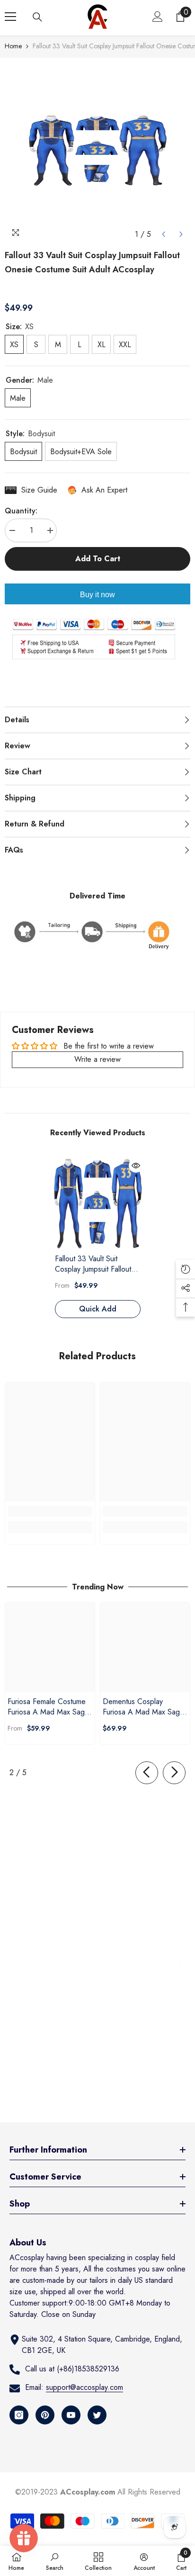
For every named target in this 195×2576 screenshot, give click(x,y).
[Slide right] (174, 1773)
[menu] (10, 17)
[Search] (37, 17)
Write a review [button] (97, 1059)
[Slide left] (147, 1773)
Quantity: (21, 511)
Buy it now (97, 595)
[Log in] (158, 17)
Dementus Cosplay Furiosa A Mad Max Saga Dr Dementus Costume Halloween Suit (143, 1707)
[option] (97, 151)
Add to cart (98, 559)
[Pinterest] (45, 2415)
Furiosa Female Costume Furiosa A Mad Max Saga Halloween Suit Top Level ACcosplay (48, 1707)
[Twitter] (97, 2415)
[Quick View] (136, 1166)
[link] (50, 1511)
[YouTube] (71, 2415)
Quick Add (98, 1309)
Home (13, 46)
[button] (164, 234)
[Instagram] (19, 2415)
